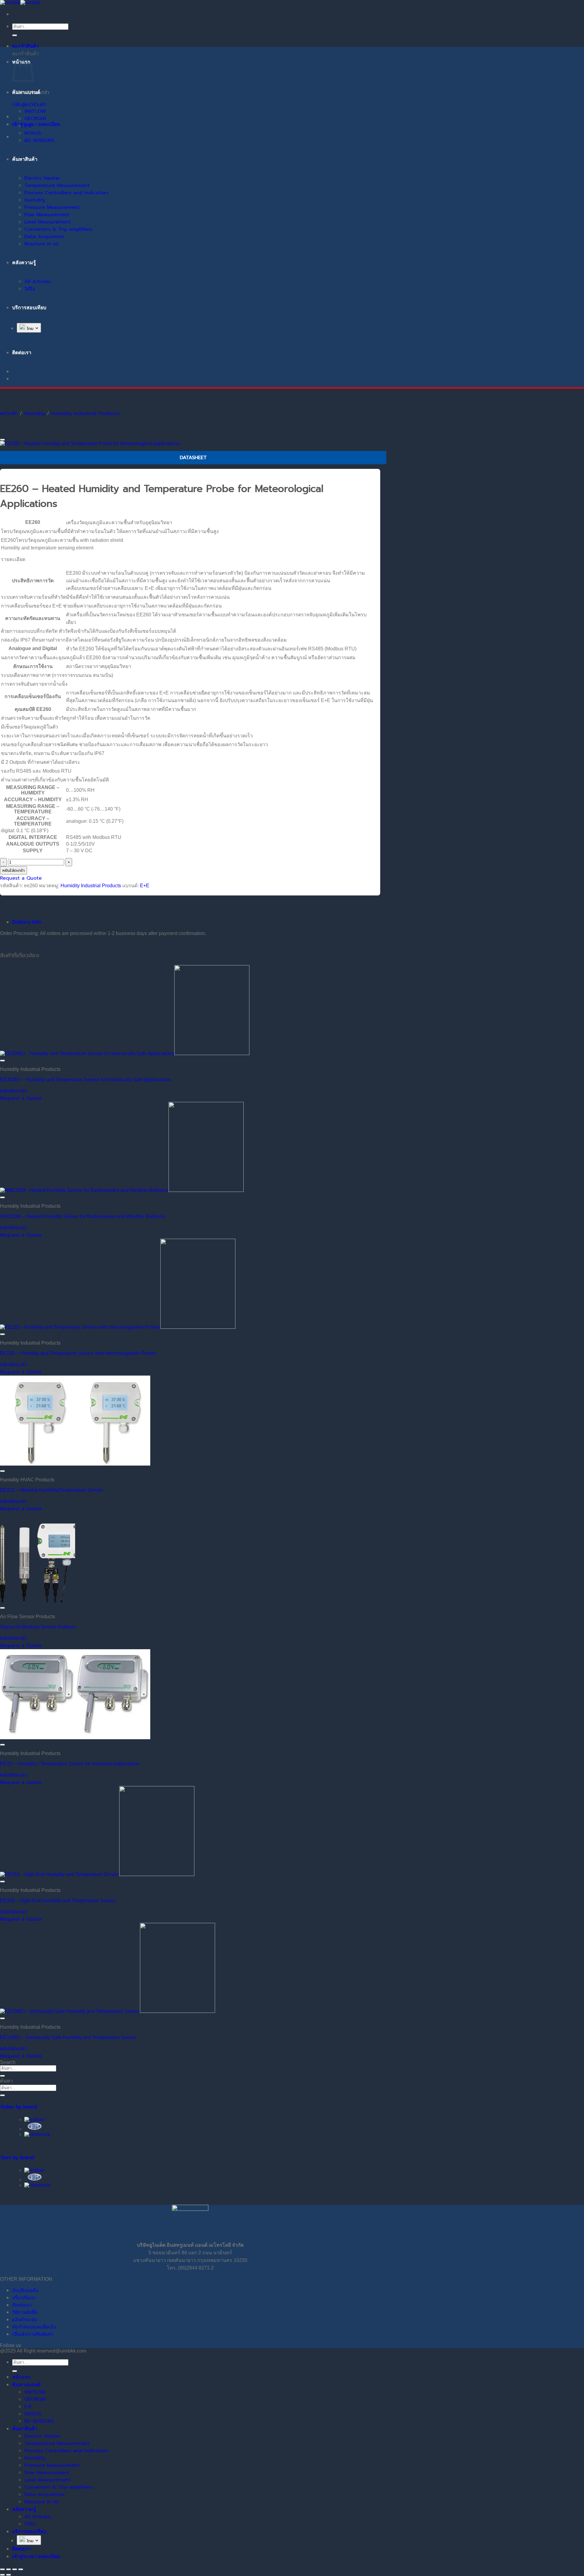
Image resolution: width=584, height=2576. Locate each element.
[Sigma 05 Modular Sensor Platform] (38, 1601)
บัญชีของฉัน (25, 2290)
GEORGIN (35, 119)
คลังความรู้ (24, 263)
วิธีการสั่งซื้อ (25, 2312)
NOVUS (33, 133)
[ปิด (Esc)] (21, 2569)
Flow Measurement (47, 215)
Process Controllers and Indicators (66, 193)
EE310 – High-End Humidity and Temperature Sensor (58, 1901)
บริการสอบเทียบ (29, 308)
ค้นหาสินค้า (25, 159)
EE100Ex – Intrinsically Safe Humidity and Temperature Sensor (68, 2037)
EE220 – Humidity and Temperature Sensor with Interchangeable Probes (78, 1353)
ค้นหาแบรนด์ (26, 92)
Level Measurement (48, 222)
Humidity (35, 200)
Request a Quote (21, 878)
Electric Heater (42, 178)
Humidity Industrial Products (85, 414)
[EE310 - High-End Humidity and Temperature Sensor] (97, 1874)
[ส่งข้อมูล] (15, 35)
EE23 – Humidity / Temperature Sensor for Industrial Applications (70, 1764)
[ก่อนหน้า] (2, 2575)
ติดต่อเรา (22, 2305)
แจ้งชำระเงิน (25, 2320)
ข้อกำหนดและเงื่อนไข (34, 2327)
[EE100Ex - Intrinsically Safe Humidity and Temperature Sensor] (108, 2011)
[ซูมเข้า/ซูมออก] (2, 2569)
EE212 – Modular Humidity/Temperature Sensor (52, 1490)
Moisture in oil (41, 244)
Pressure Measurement (52, 207)
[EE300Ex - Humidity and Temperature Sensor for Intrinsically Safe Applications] (125, 1053)
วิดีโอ (30, 289)
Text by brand (17, 2158)
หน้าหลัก (9, 414)
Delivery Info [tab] (27, 922)
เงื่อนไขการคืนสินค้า (33, 2334)
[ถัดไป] (9, 2575)
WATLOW (35, 111)
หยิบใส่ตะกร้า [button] (14, 1091)
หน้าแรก (21, 2377)
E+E (28, 126)
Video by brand (19, 2107)
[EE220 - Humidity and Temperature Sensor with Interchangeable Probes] (118, 1327)
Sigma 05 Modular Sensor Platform (38, 1627)
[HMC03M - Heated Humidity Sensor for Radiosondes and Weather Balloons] (122, 1190)
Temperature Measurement (57, 185)
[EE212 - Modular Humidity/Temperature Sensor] (75, 1464)
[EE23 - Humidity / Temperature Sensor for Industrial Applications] (75, 1738)
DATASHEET (193, 458)
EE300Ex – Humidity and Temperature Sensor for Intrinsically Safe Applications (85, 1080)
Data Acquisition (44, 237)
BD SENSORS (39, 140)
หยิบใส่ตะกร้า (14, 870)
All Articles (37, 282)
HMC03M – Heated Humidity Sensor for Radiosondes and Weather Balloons (82, 1216)
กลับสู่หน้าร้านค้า (29, 105)
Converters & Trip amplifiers (58, 229)
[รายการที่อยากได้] (2, 440)
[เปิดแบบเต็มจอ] (9, 2569)
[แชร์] (15, 2569)
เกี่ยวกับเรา (24, 2298)
